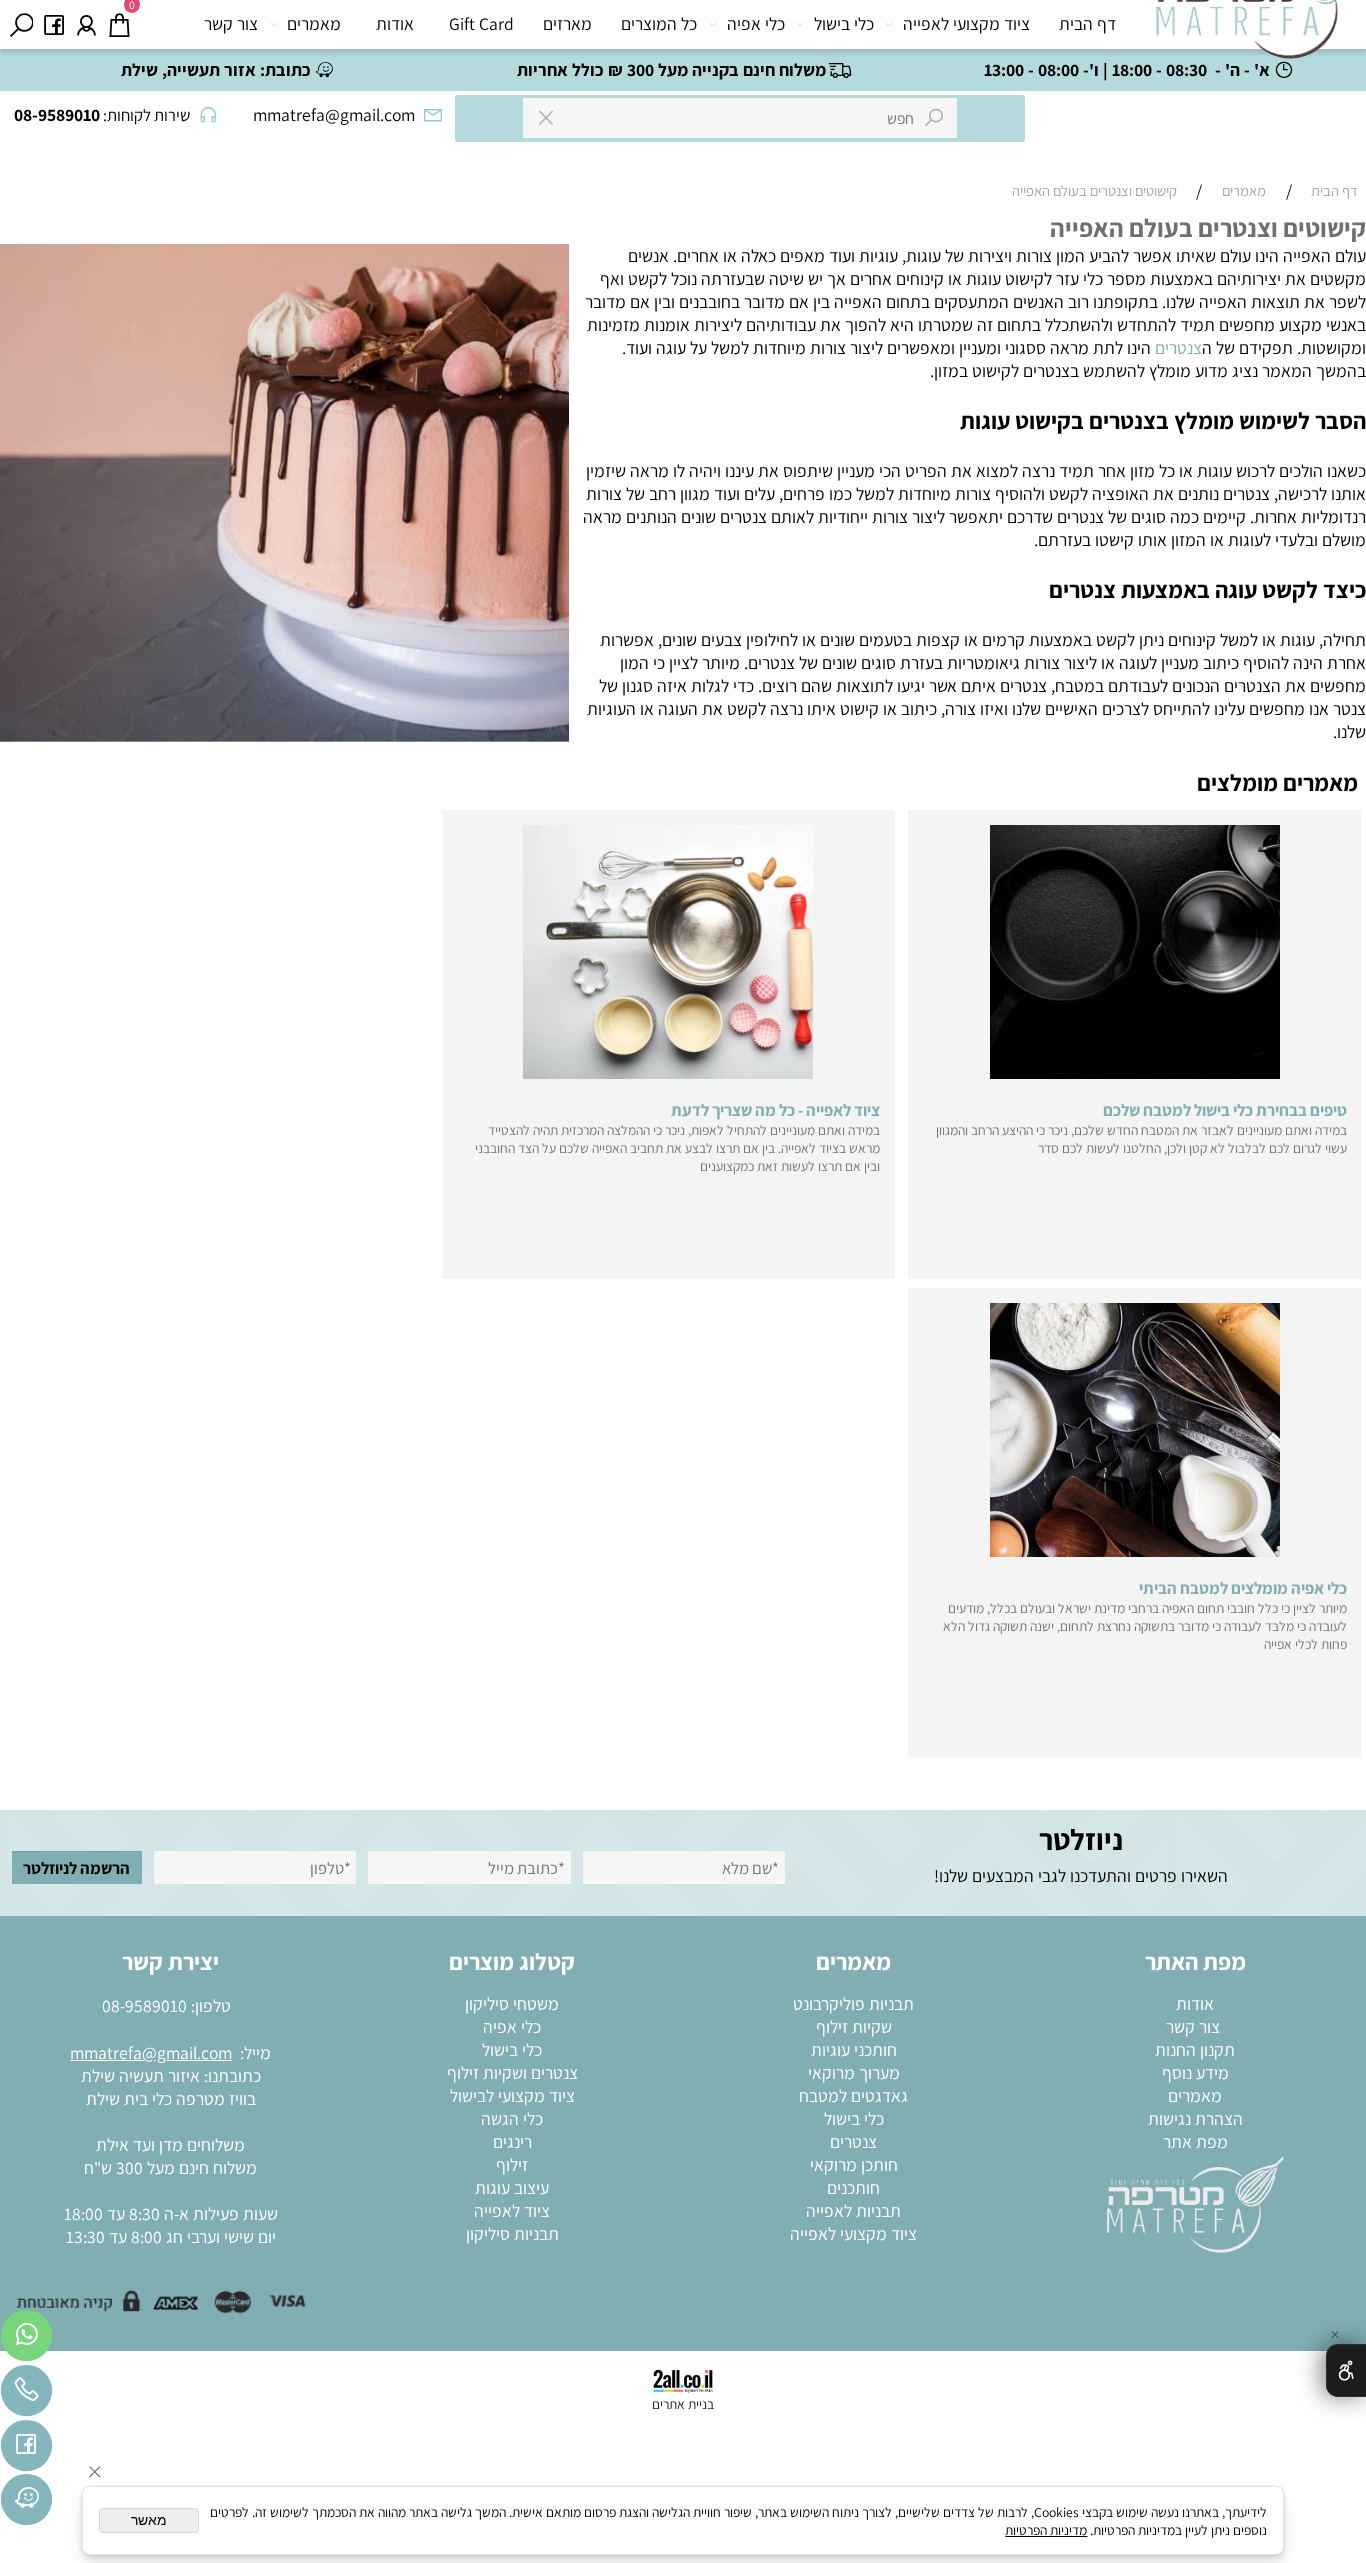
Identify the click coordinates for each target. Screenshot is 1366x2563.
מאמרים (314, 23)
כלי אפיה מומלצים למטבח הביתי (1243, 1588)
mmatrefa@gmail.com (151, 2052)
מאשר (149, 2520)
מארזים (567, 23)
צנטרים (1178, 347)
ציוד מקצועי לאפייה (966, 23)
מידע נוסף (1195, 2072)
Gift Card (481, 23)
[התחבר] (86, 24)
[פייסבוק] (54, 24)
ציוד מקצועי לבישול (512, 2095)
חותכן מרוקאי (854, 2164)
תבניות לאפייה (853, 2210)
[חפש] (21, 24)
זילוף (512, 2164)
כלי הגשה (512, 2118)
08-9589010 (144, 2005)
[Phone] (26, 2395)
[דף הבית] (1195, 2202)
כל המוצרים (659, 23)
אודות (395, 23)
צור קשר (231, 23)
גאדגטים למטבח (853, 2095)
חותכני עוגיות (854, 2049)
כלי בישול (844, 23)
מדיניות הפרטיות (1046, 2530)
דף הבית (1087, 23)
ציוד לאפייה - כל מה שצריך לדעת (775, 1110)
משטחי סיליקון (512, 2003)
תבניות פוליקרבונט (853, 2003)
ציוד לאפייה (512, 2210)
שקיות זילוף (854, 2026)
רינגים (512, 2141)
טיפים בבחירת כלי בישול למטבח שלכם (1225, 1110)
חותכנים (853, 2187)
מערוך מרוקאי (854, 2072)
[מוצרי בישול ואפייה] (1251, 29)
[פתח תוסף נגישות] (1346, 2370)
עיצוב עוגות (512, 2187)
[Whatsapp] (26, 2340)
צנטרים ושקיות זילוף (512, 2072)
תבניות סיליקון (512, 2233)
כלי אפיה (756, 23)
